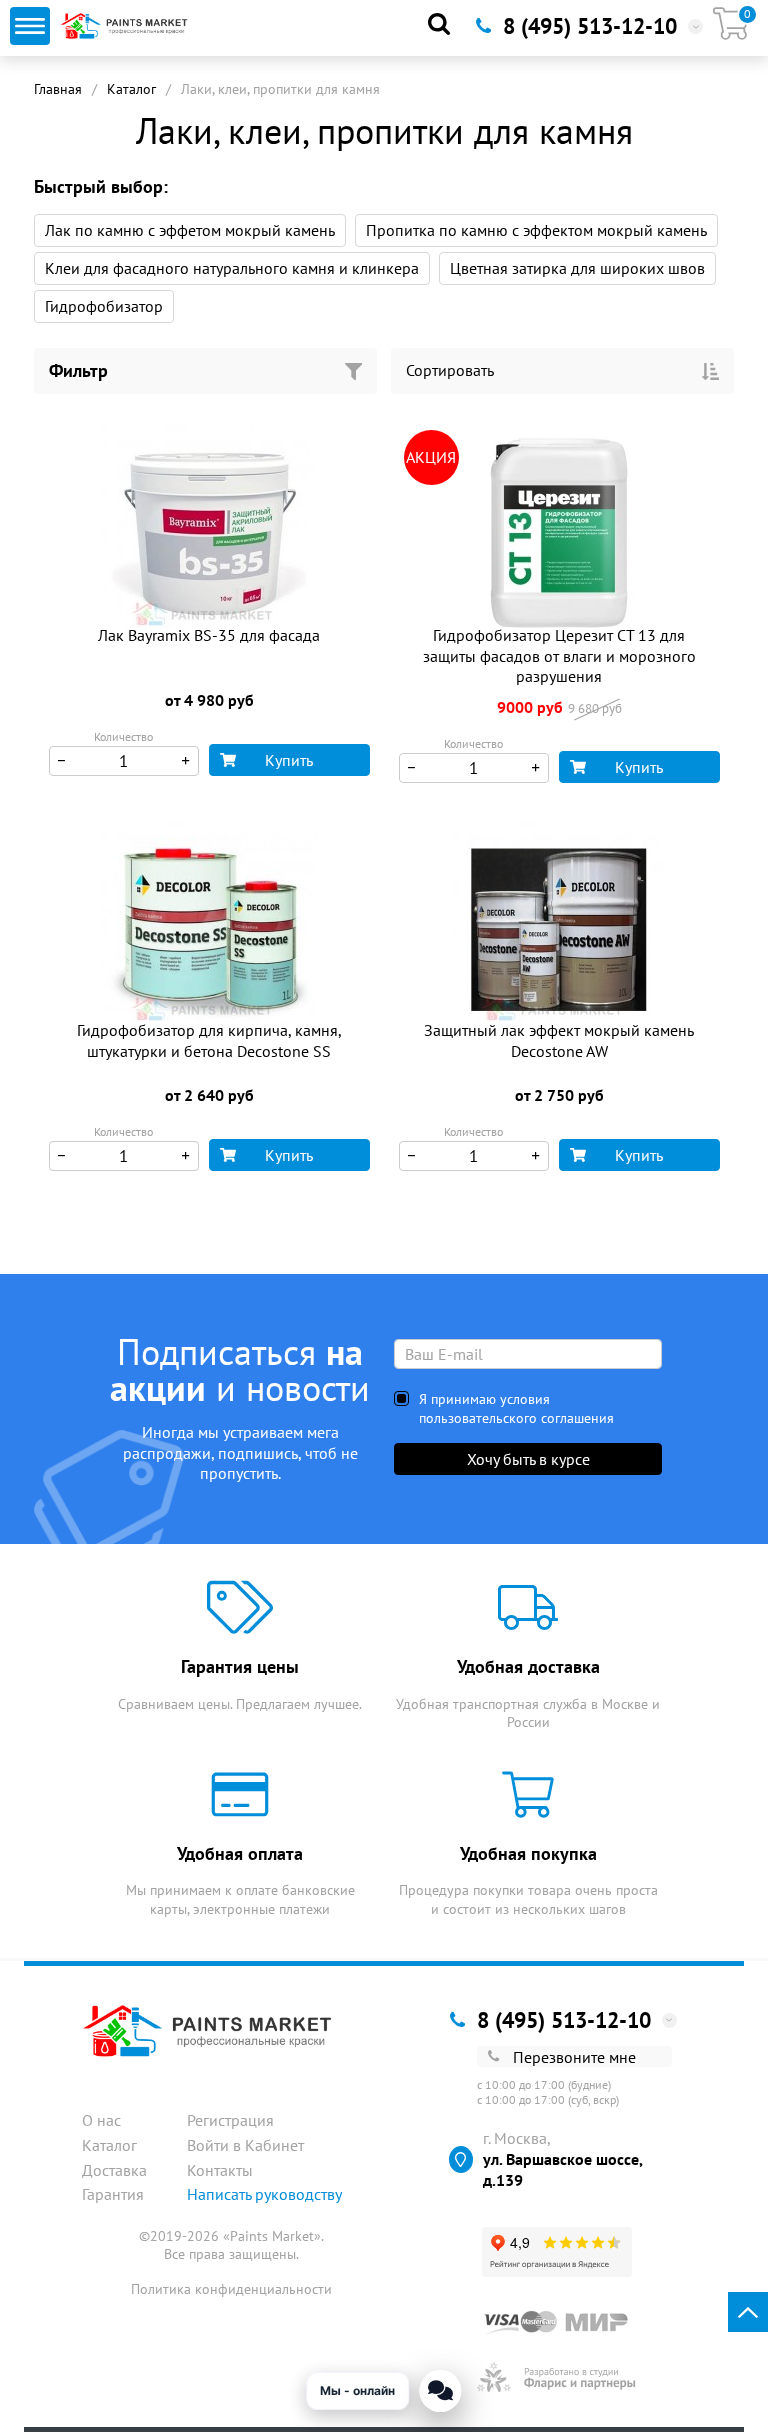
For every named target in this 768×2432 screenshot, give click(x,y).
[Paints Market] (126, 26)
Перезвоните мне (574, 2057)
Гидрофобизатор (104, 306)
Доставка (114, 2170)
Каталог (131, 89)
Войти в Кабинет (245, 2145)
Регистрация (230, 2120)
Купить (289, 760)
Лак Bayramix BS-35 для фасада (209, 635)
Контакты (220, 2170)
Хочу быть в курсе (528, 1459)
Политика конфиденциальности (231, 2289)
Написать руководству (264, 2194)
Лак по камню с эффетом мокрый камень (190, 230)
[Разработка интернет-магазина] (556, 2377)
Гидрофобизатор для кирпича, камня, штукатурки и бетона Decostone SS (209, 1040)
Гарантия (113, 2194)
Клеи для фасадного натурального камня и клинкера (232, 268)
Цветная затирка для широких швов (577, 268)
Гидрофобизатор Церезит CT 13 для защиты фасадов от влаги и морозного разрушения (559, 656)
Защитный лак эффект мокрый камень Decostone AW (559, 1040)
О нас (101, 2120)
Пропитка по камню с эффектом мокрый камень (536, 230)
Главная (58, 89)
